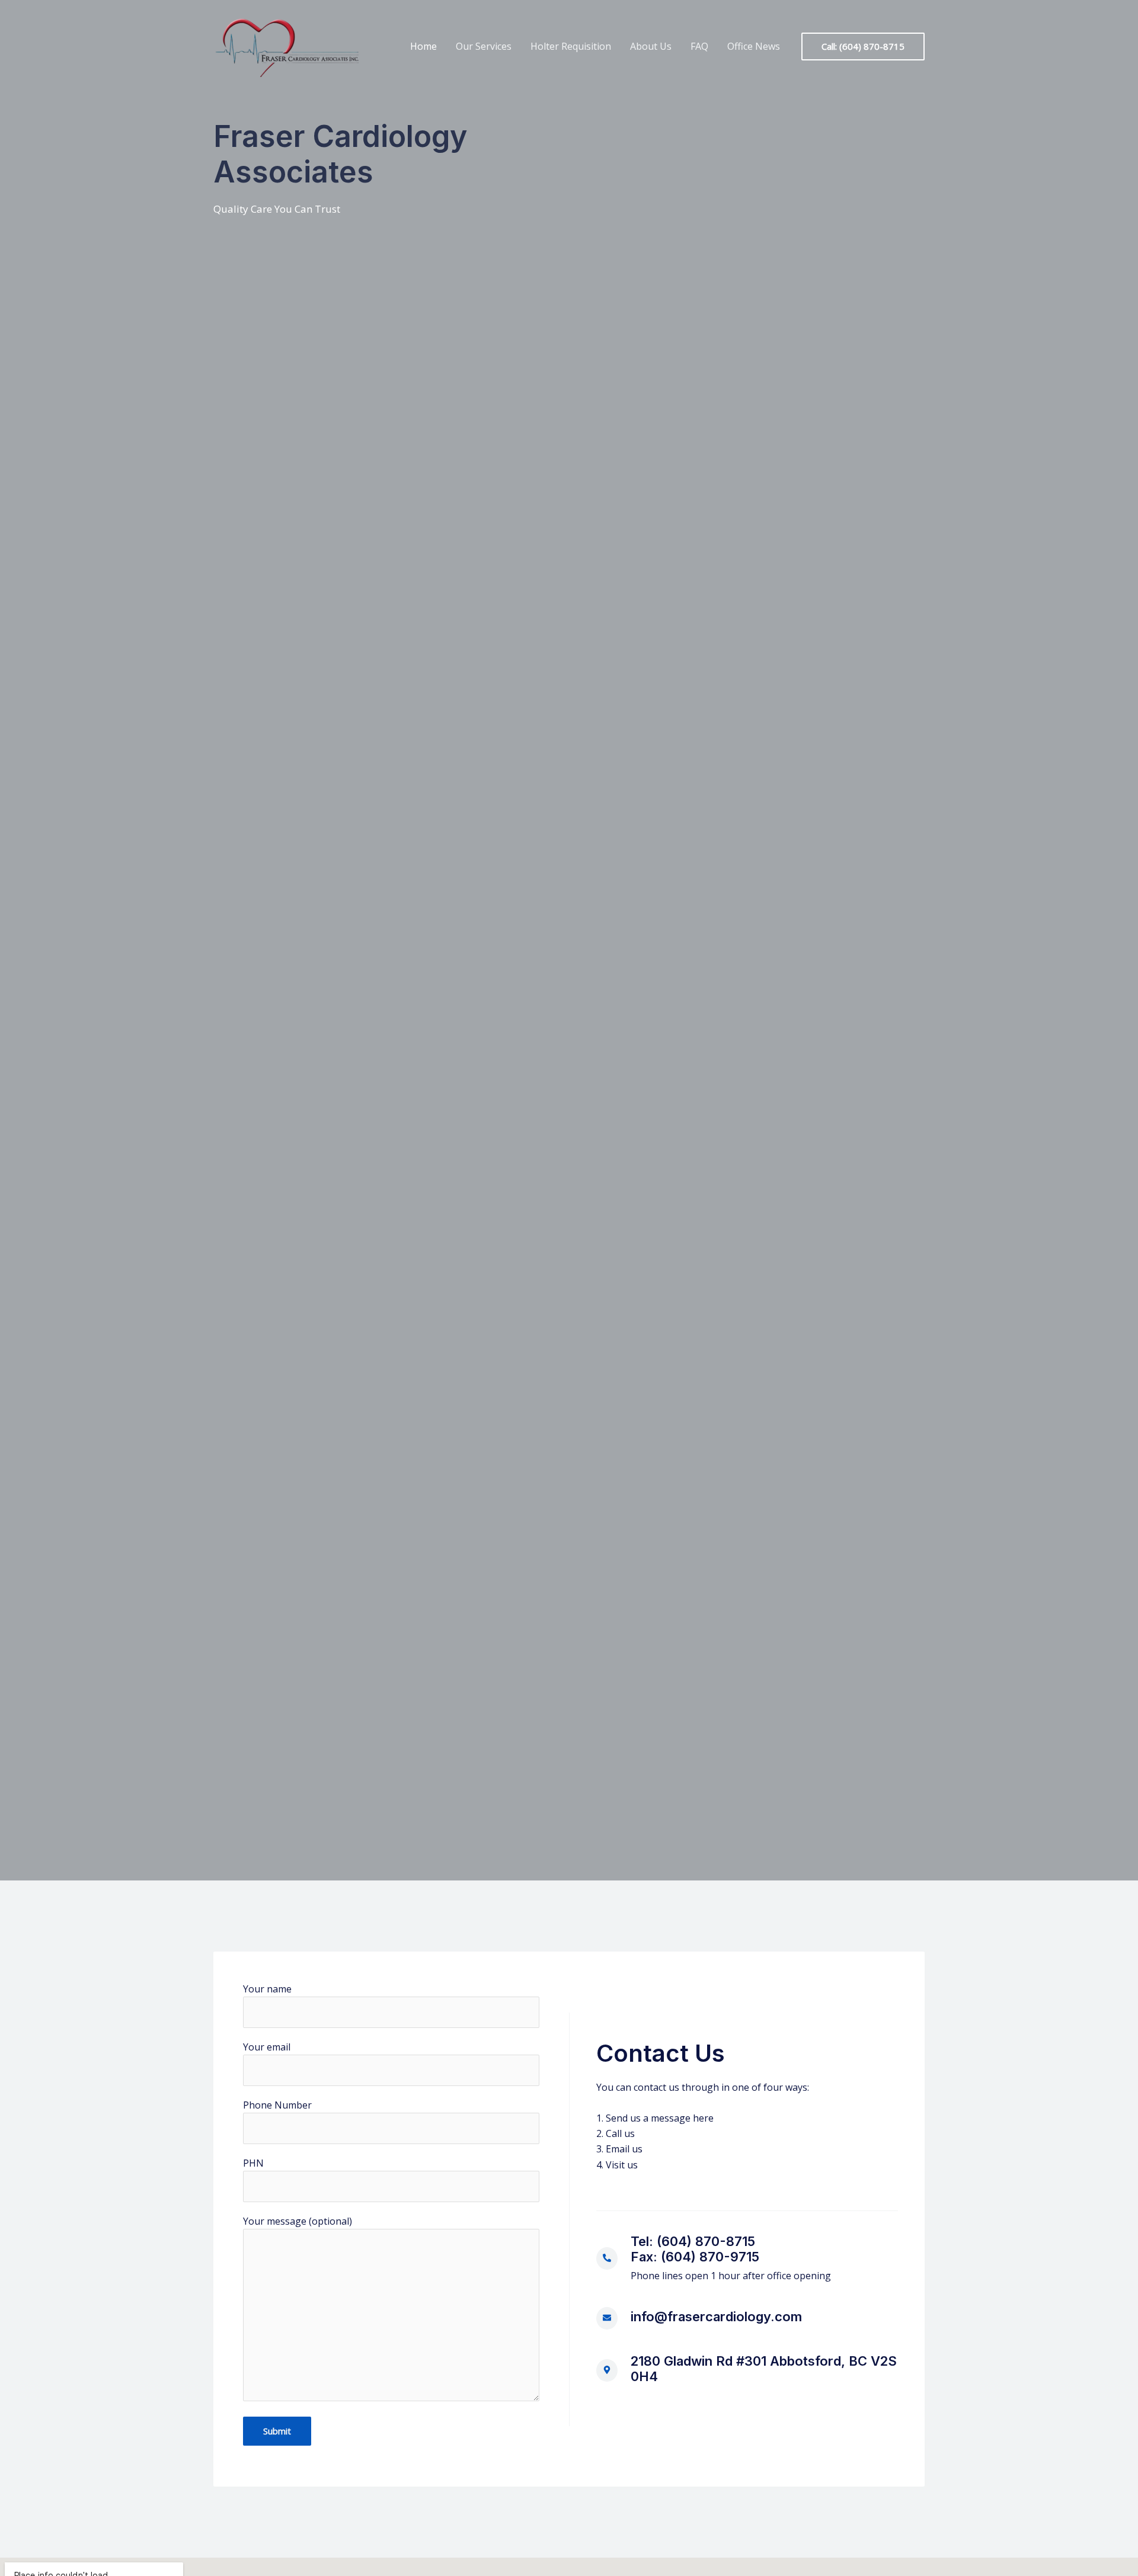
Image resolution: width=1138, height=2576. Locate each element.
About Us (651, 46)
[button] (863, 47)
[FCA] (287, 46)
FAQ (699, 46)
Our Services (484, 46)
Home (423, 46)
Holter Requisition (571, 46)
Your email (267, 2047)
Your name (267, 1989)
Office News (754, 46)
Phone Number (277, 2105)
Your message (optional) (298, 2221)
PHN (253, 2163)
